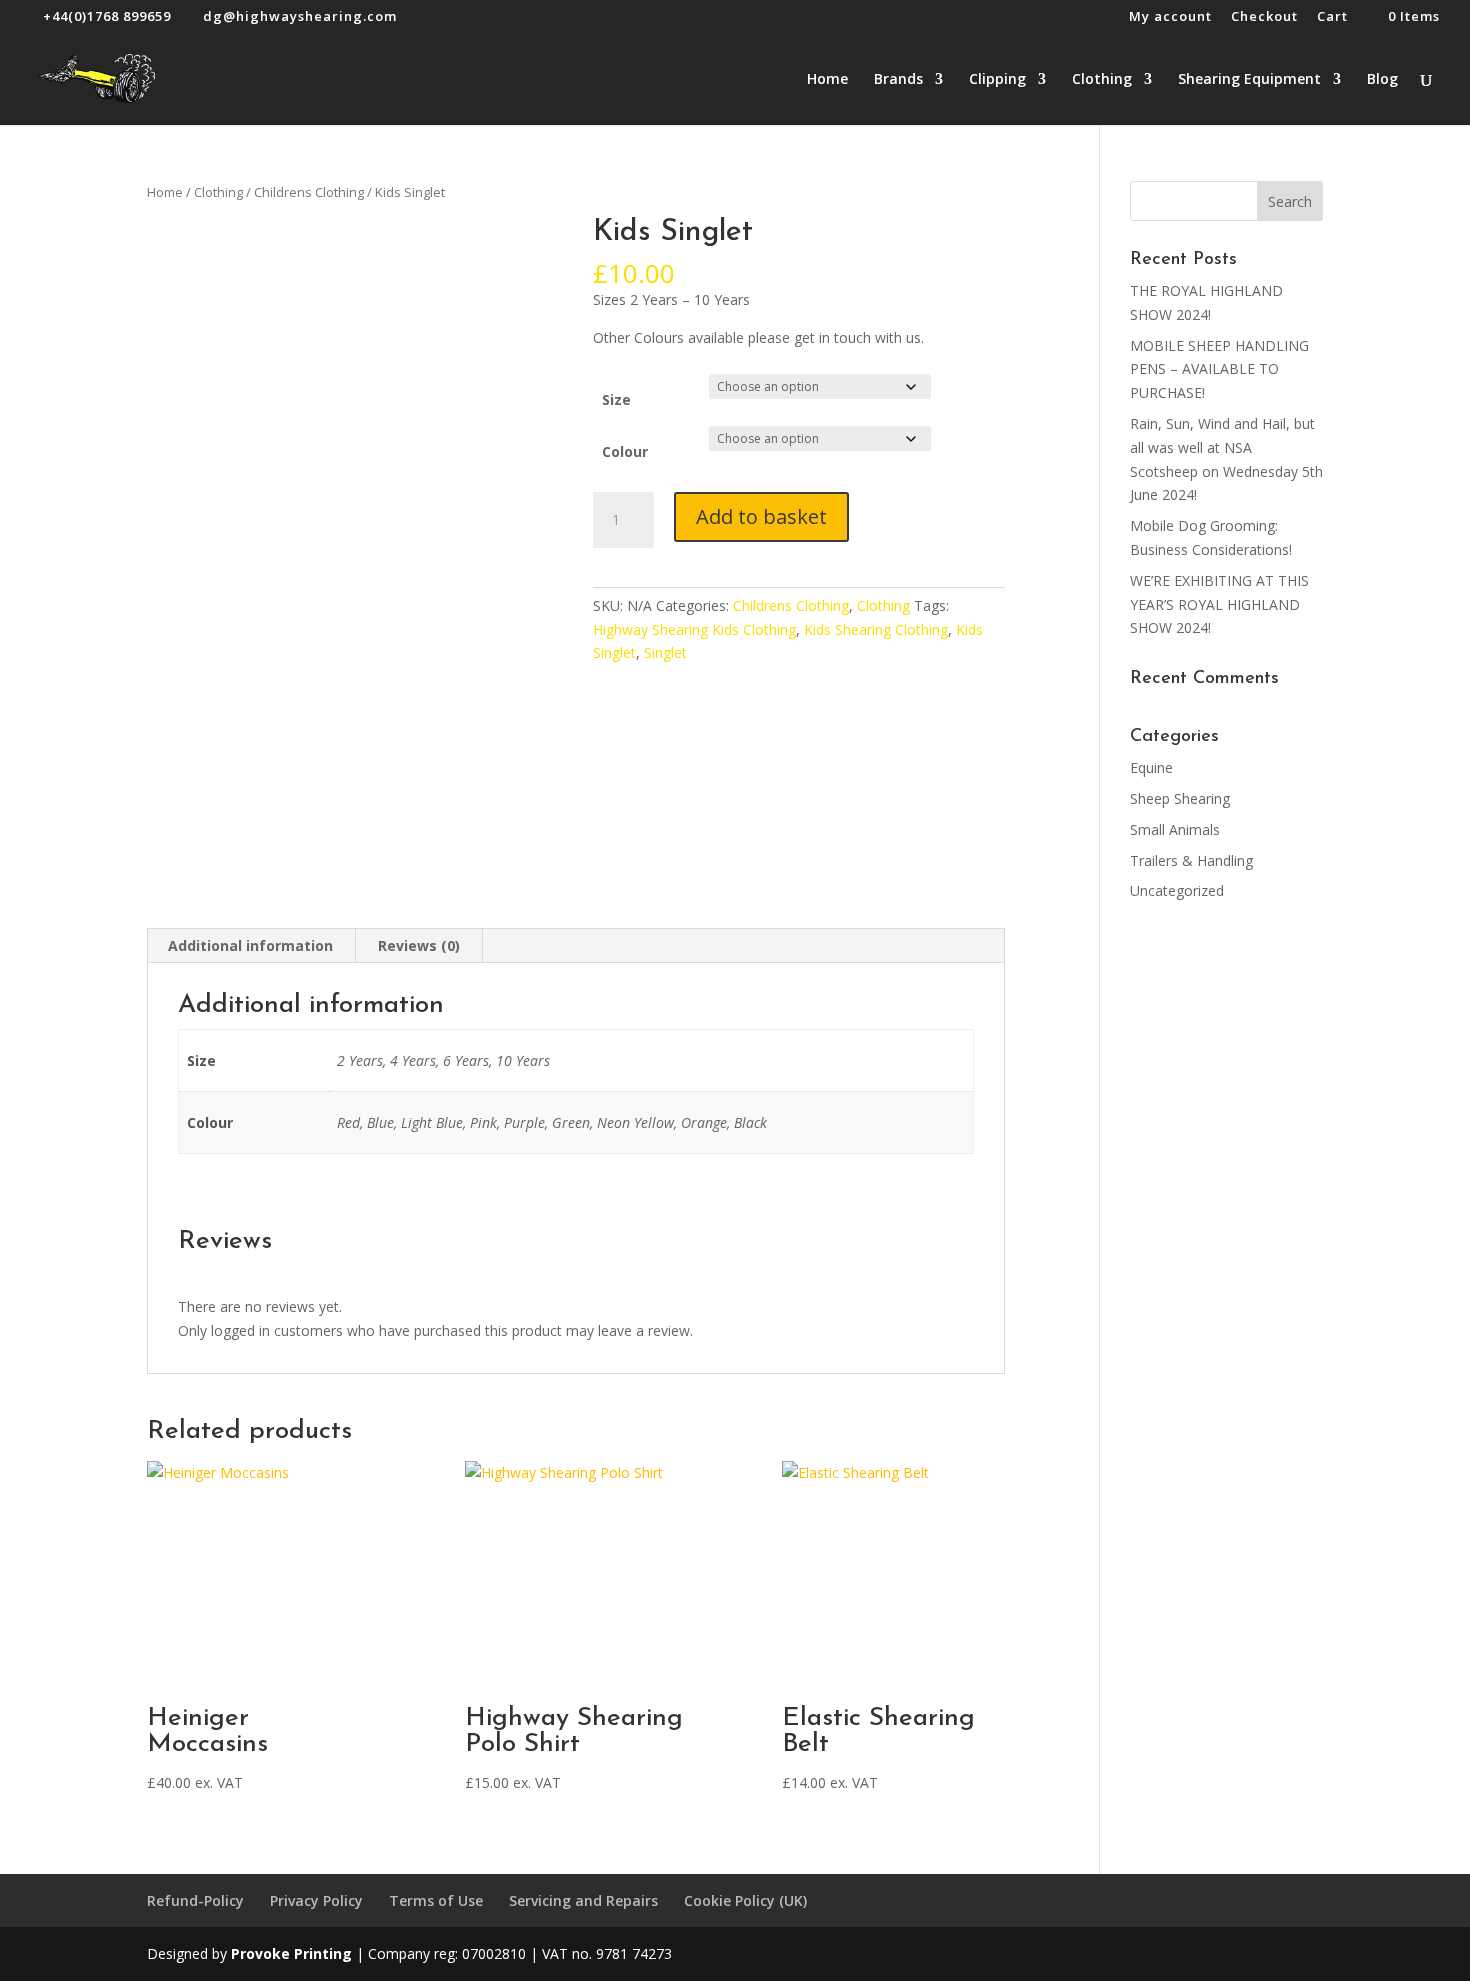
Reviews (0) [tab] (419, 945)
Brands (898, 80)
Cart (1332, 17)
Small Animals (1175, 829)
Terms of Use (436, 1900)
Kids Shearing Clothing (876, 629)
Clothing (1102, 80)
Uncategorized (1177, 890)
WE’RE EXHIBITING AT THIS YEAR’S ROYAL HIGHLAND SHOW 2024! (1219, 604)
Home (827, 80)
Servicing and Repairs (583, 1900)
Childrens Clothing (309, 192)
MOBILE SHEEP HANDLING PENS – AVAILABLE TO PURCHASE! (1219, 369)
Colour (625, 451)
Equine (1151, 767)
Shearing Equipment (1249, 80)
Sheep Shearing (1180, 798)
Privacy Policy (316, 1900)
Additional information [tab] (250, 945)
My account (1170, 17)
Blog (1382, 80)
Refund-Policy (195, 1900)
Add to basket (761, 516)
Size (616, 399)
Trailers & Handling (1191, 860)
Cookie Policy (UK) (745, 1900)
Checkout (1264, 17)
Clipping (997, 80)
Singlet (665, 652)
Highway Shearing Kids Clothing (694, 629)
